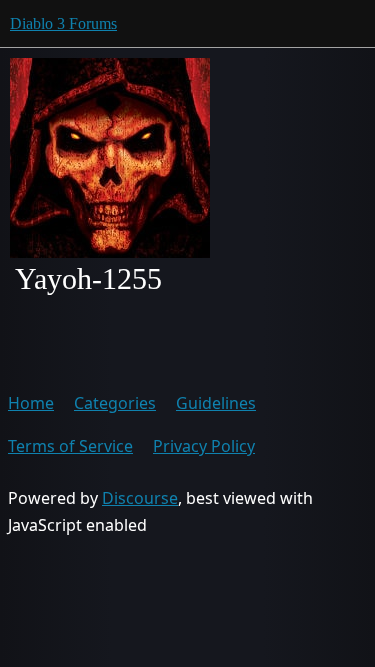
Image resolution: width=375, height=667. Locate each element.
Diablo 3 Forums (63, 23)
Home (31, 403)
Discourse (140, 498)
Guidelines (216, 403)
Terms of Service (70, 446)
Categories (115, 403)
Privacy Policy (204, 446)
